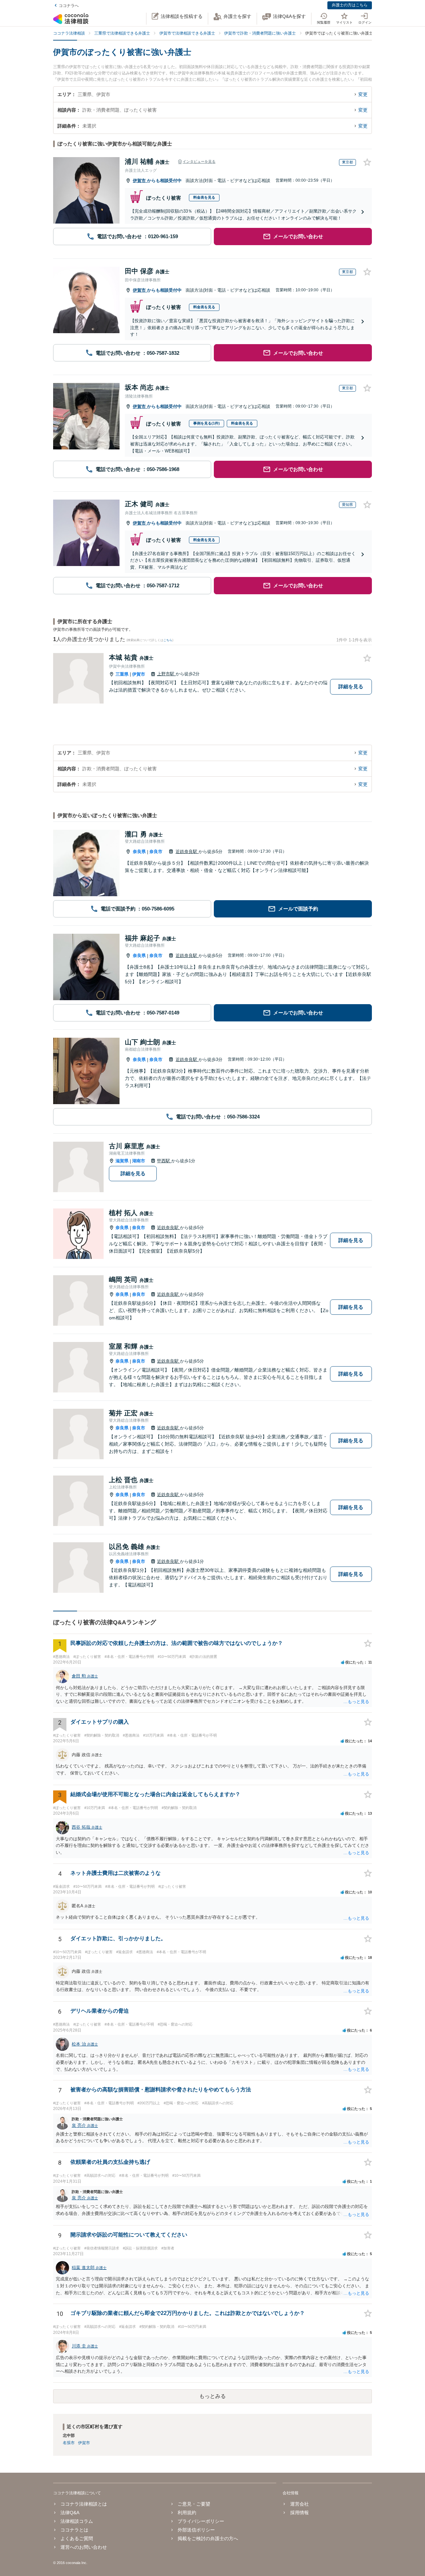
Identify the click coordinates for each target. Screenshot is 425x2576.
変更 (363, 94)
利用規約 (187, 2513)
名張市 (69, 2443)
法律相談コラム (77, 2521)
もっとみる (212, 2396)
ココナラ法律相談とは (84, 2504)
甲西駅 (164, 1161)
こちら (168, 640)
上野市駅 (166, 674)
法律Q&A (70, 2513)
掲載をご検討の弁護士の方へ (208, 2538)
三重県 (122, 674)
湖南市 (139, 1161)
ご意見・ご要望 (194, 2504)
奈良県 (139, 852)
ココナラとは (74, 2530)
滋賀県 (122, 1161)
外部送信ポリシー (196, 2530)
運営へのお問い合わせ (84, 2547)
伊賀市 (140, 181)
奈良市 (156, 852)
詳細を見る (351, 686)
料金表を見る (204, 197)
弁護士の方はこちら (350, 5)
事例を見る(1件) (207, 423)
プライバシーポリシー (201, 2521)
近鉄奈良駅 (187, 852)
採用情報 (299, 2513)
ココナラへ (69, 6)
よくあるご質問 (77, 2538)
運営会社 (299, 2504)
